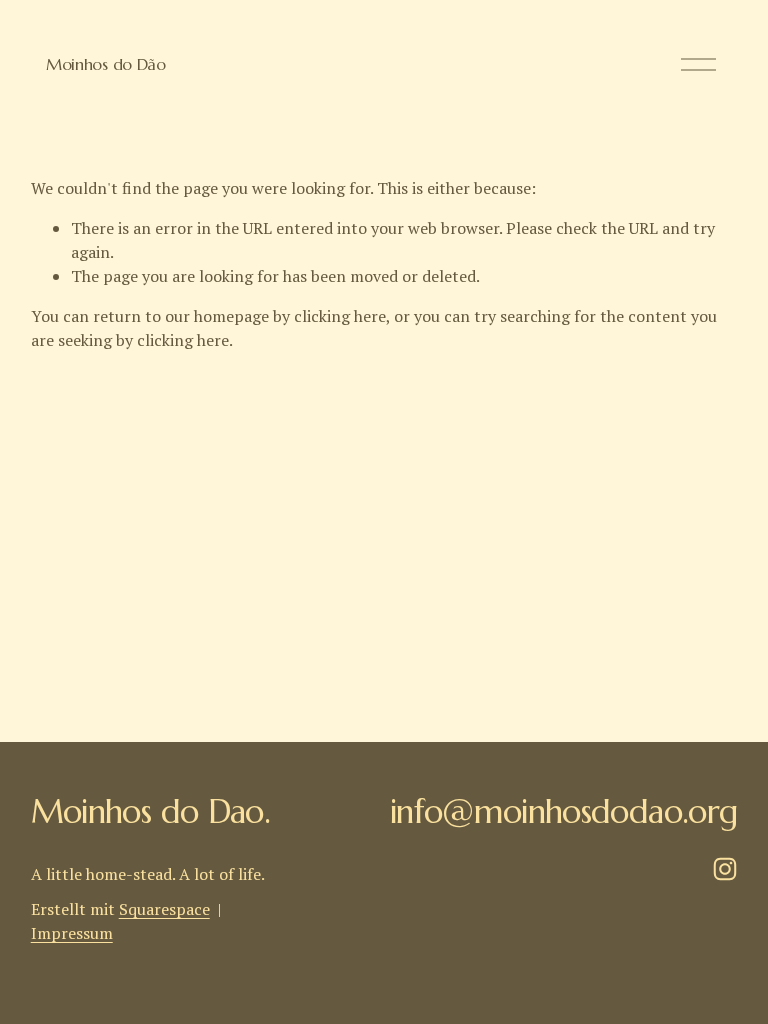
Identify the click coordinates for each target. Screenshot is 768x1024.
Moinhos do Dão (106, 64)
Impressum (72, 933)
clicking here (340, 316)
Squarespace (164, 909)
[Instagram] (725, 869)
